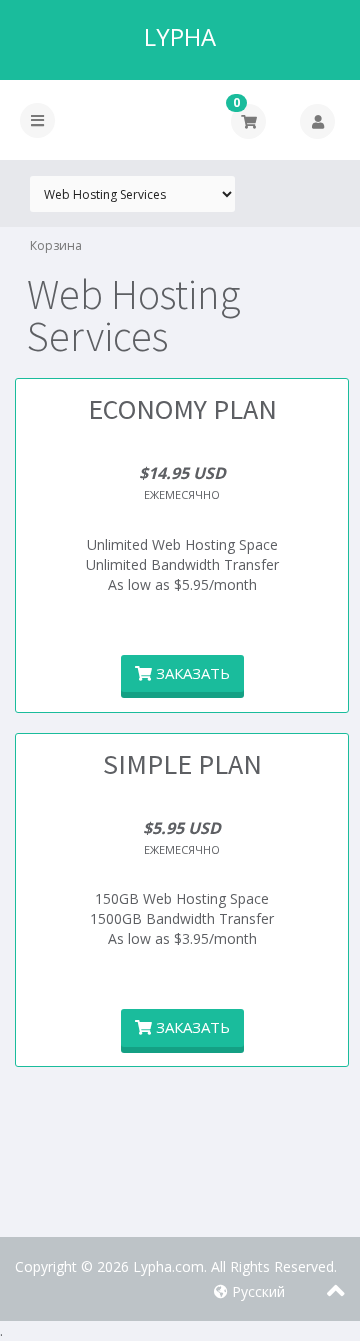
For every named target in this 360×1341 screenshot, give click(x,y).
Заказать (191, 673)
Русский (256, 1291)
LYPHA (180, 37)
